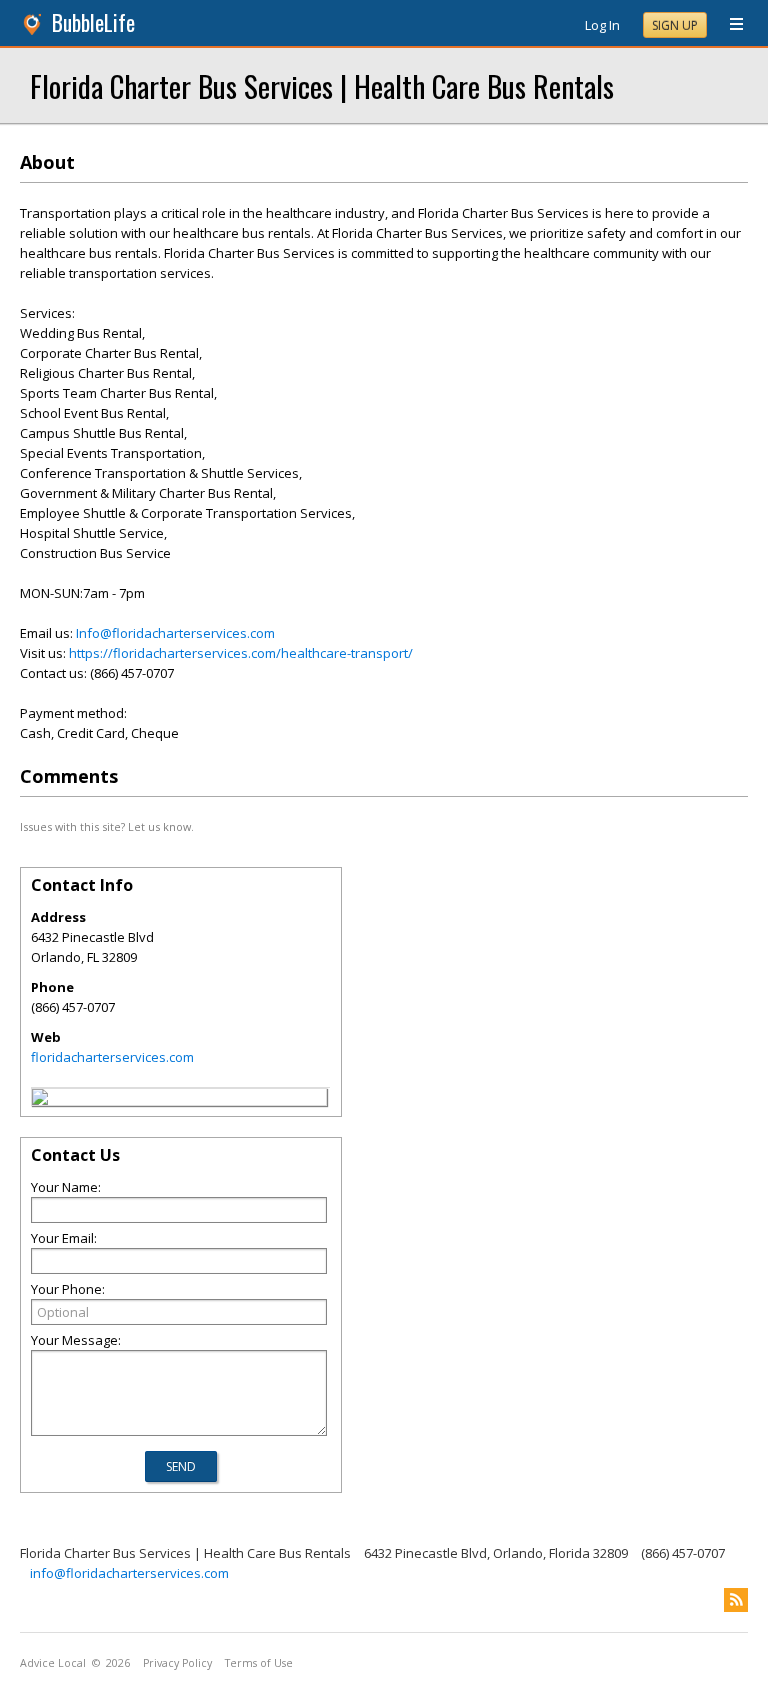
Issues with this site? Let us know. (107, 826)
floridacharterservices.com (112, 1057)
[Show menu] (729, 25)
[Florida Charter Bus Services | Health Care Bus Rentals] (40, 1100)
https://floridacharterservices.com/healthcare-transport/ (241, 653)
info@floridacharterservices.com (129, 1573)
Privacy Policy (177, 1663)
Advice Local (53, 1663)
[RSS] (736, 1600)
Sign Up (675, 25)
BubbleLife (93, 22)
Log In (602, 25)
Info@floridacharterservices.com (175, 633)
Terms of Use (259, 1663)
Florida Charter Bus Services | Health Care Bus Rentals (322, 85)
